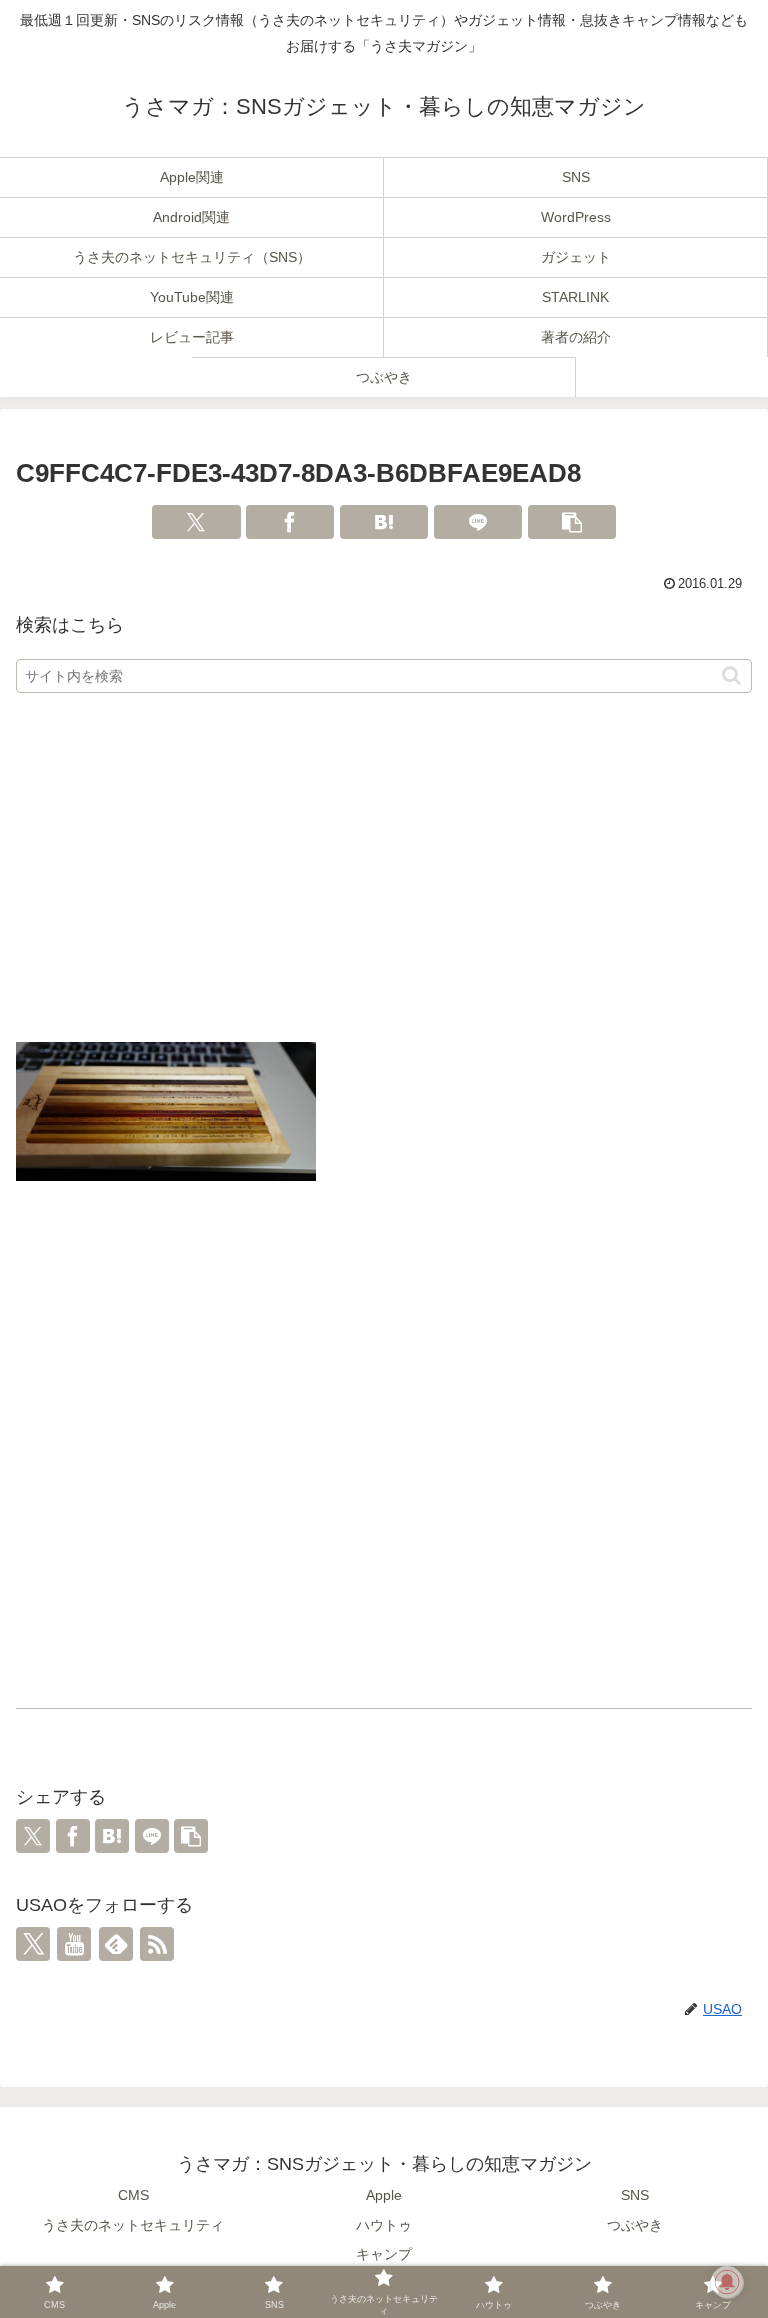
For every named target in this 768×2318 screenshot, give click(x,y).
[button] (572, 522)
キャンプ (384, 2254)
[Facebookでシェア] (290, 522)
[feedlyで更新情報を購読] (116, 1944)
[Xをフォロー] (33, 1944)
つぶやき (635, 2225)
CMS (133, 2195)
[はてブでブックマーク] (384, 522)
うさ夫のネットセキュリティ (133, 2225)
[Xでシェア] (196, 522)
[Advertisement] (384, 869)
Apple (384, 2195)
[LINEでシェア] (478, 522)
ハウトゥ (384, 2225)
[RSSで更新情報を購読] (157, 1944)
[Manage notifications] (727, 2282)
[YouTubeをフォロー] (74, 1944)
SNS (635, 2195)
